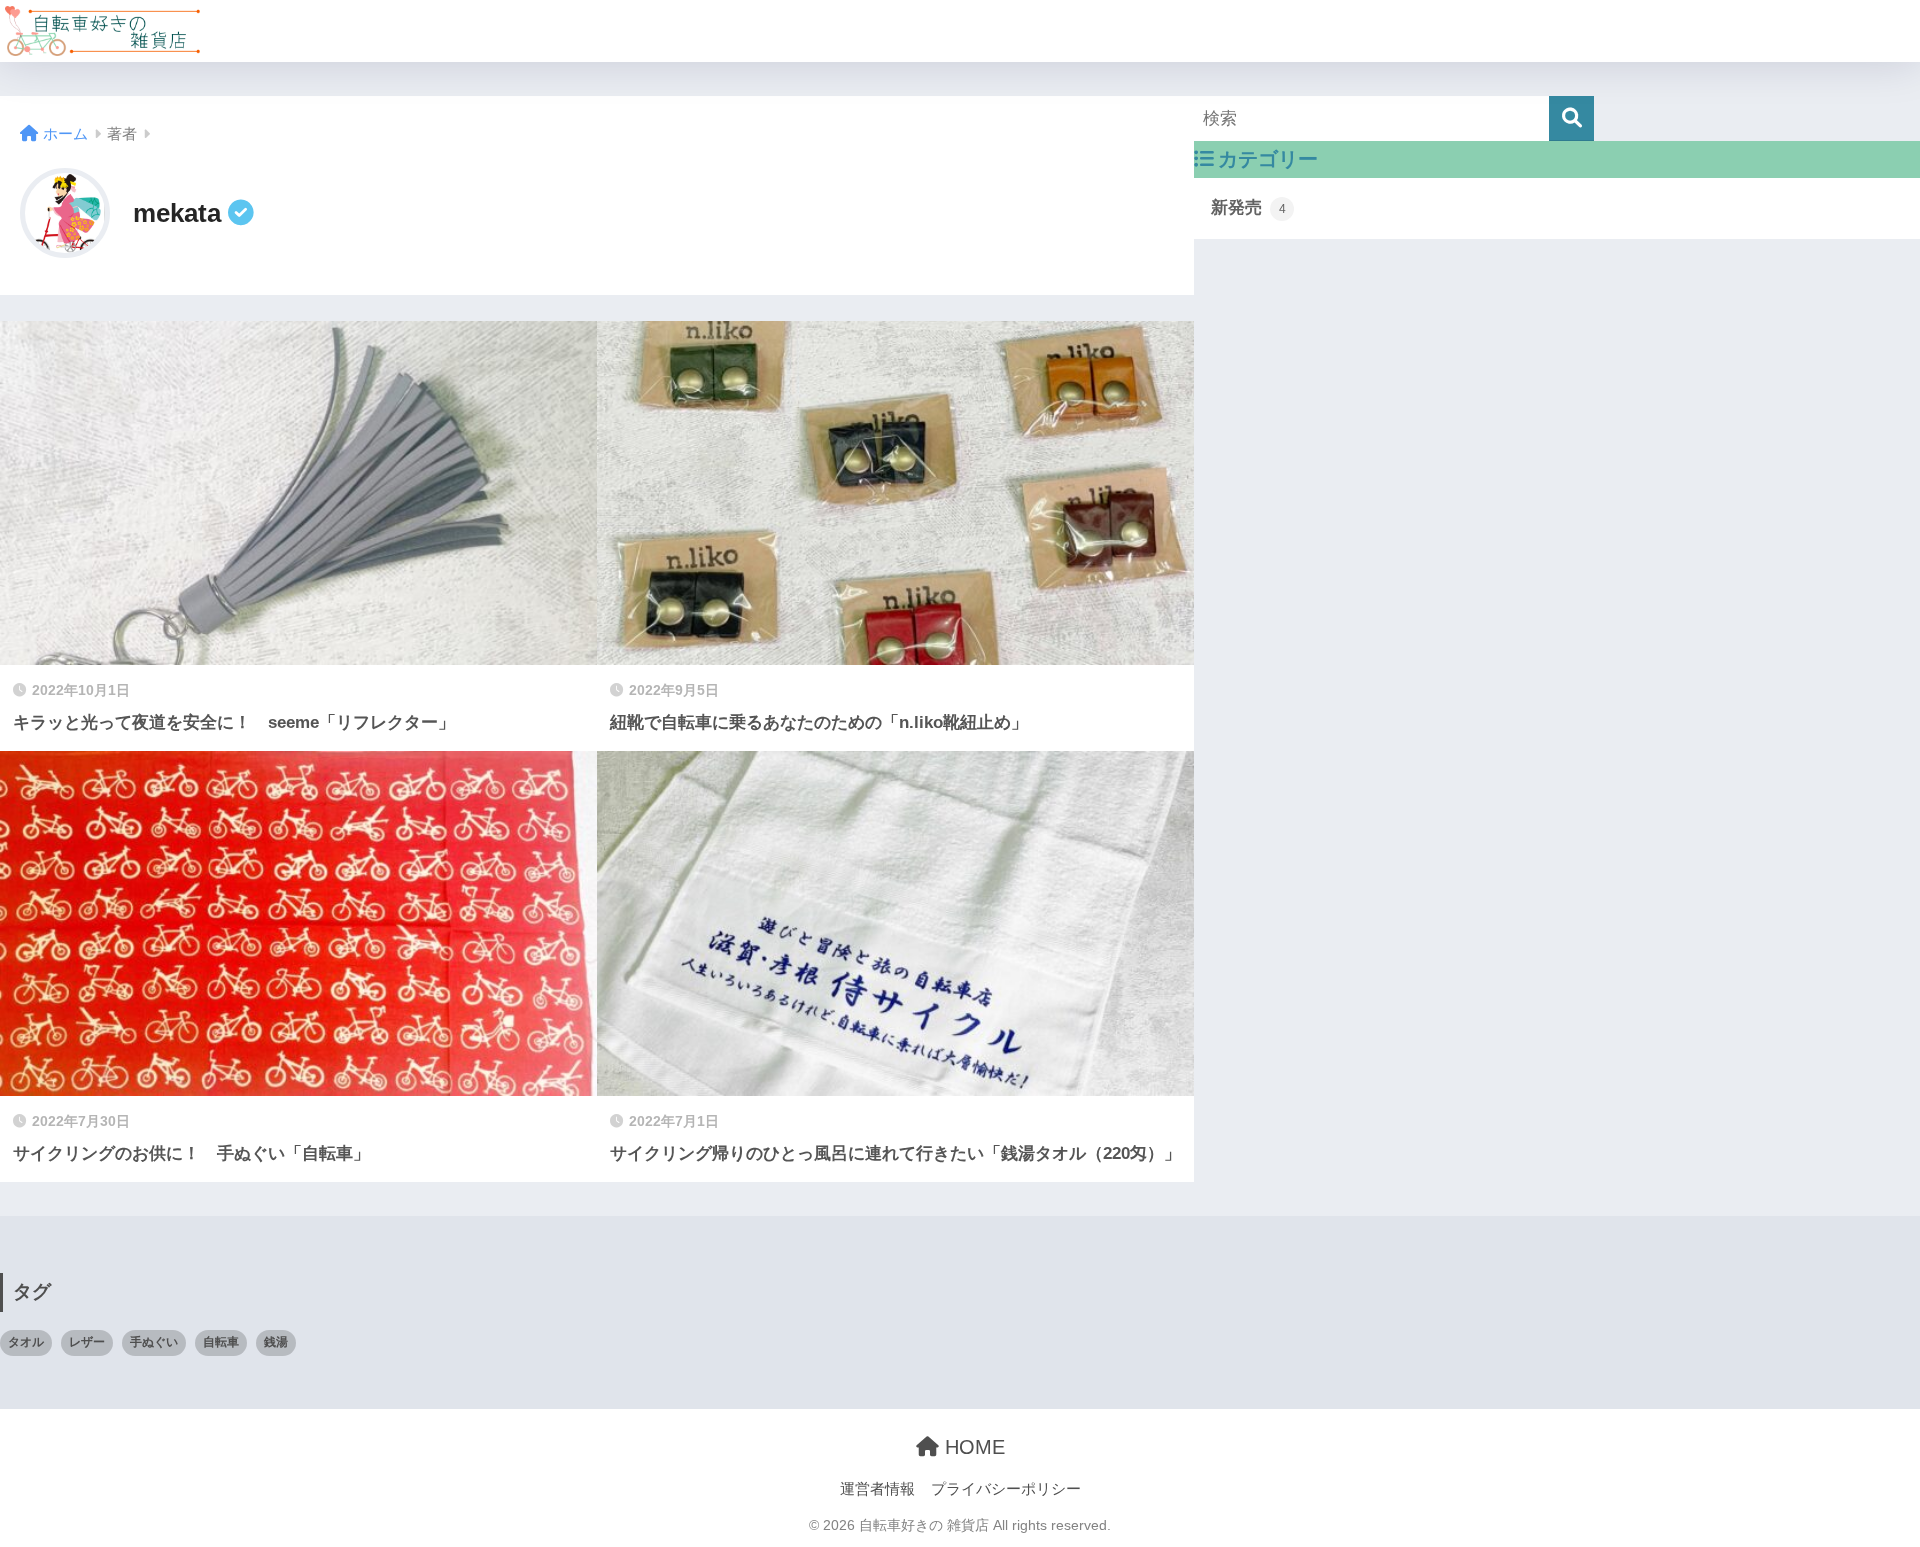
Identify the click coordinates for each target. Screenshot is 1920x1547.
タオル (26, 1342)
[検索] (1571, 118)
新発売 (1248, 207)
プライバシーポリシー (1006, 1489)
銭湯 (276, 1342)
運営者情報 (877, 1489)
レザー (87, 1342)
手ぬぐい (154, 1342)
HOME (972, 1447)
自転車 (221, 1342)
